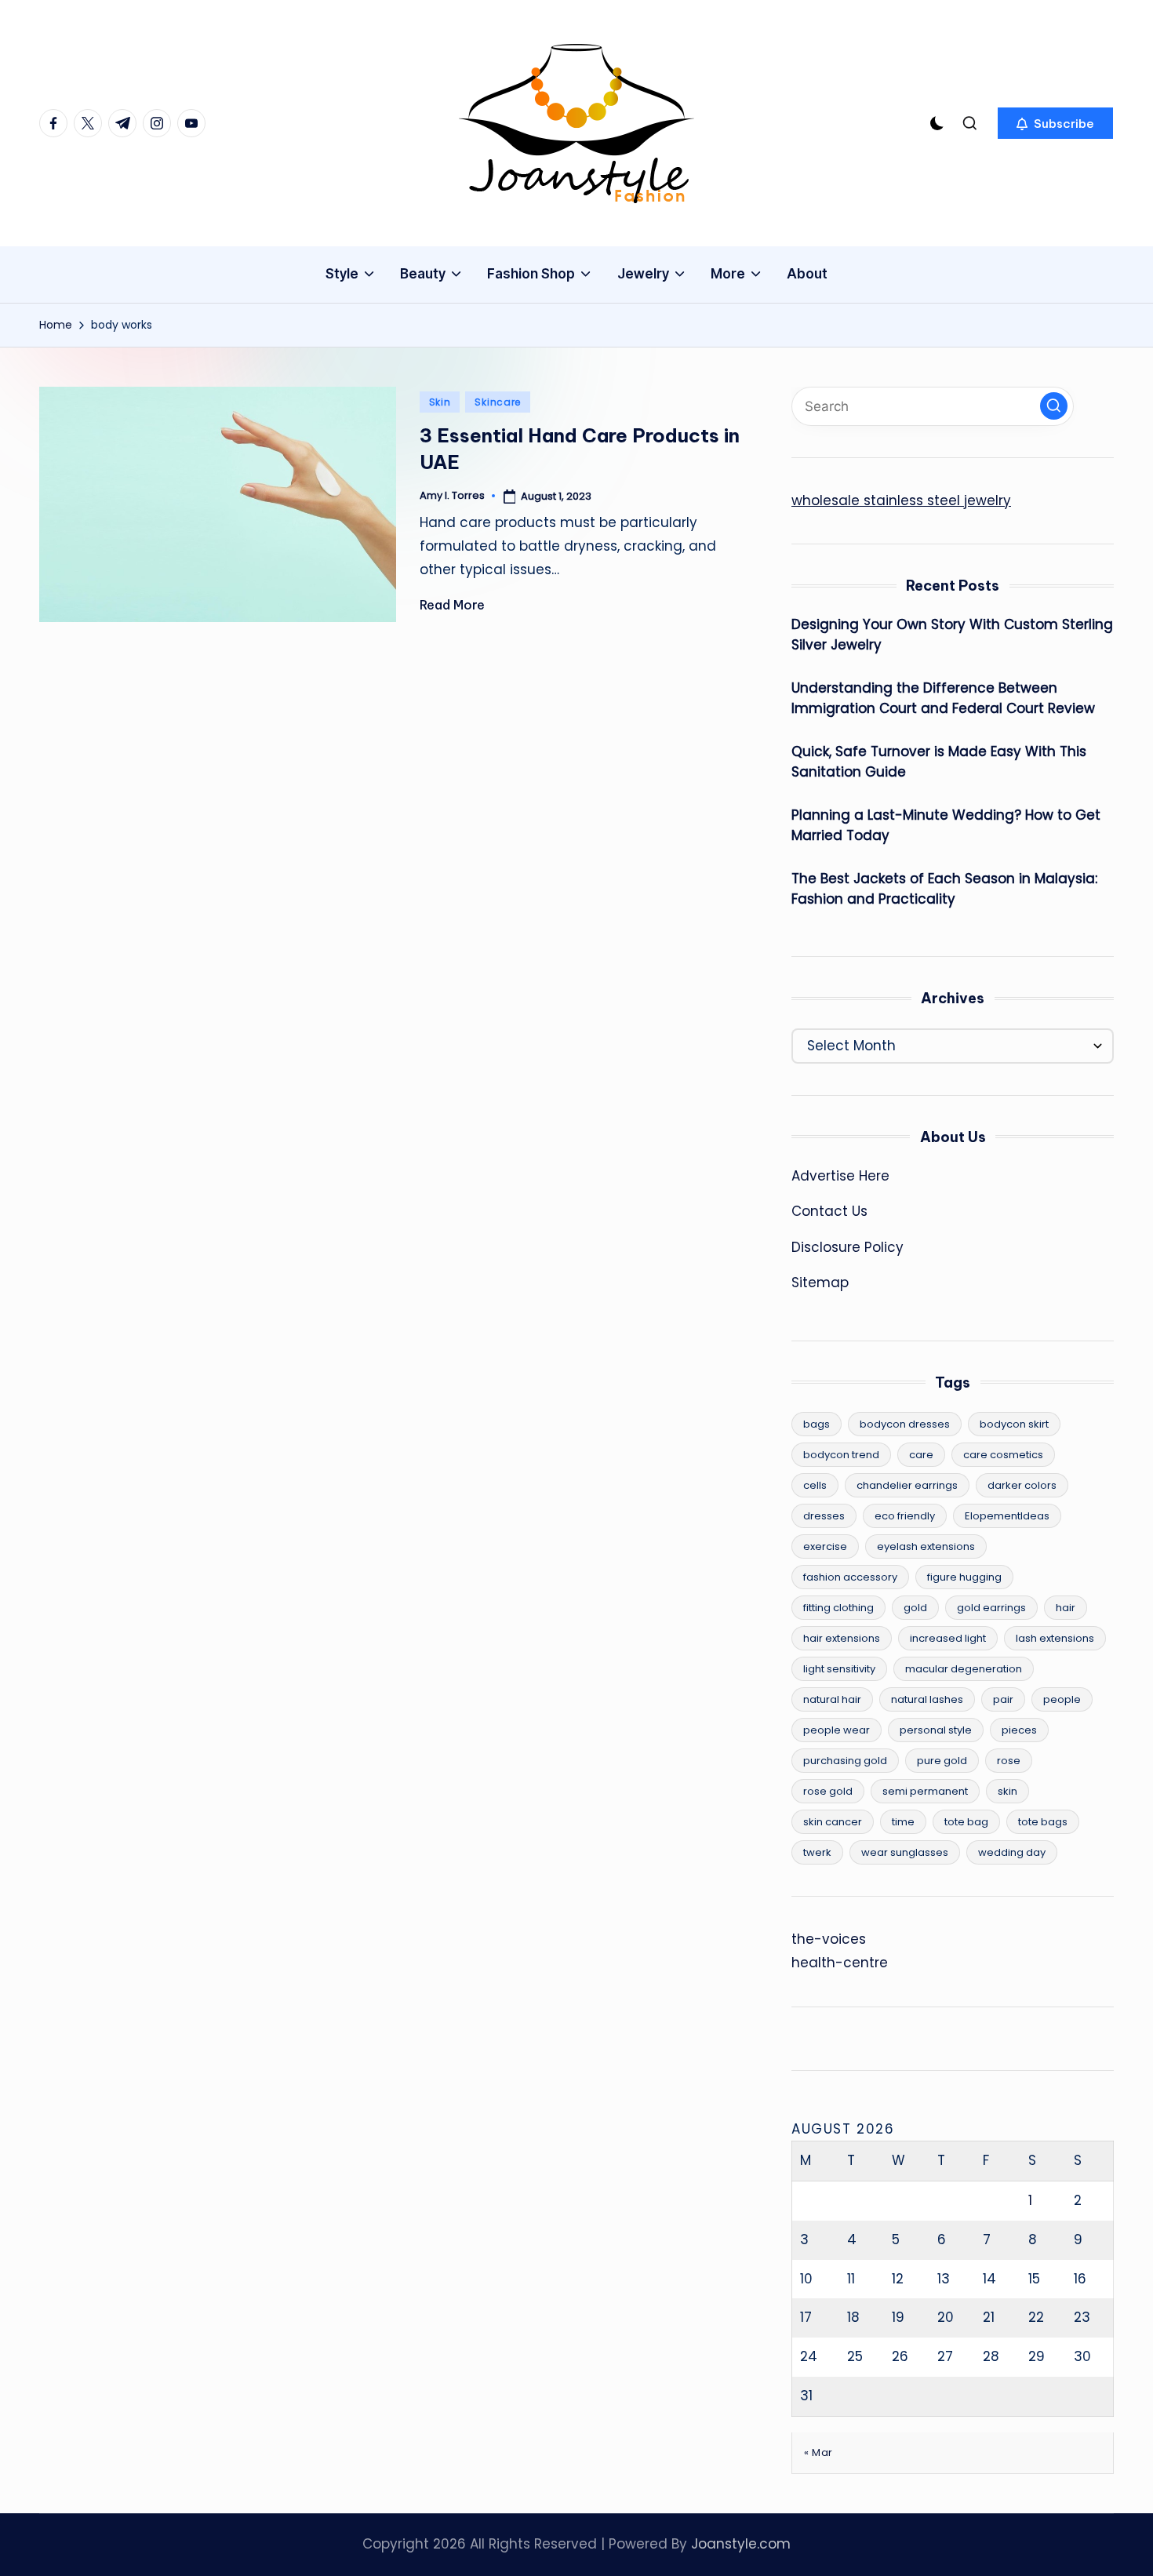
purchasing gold (845, 1761)
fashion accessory (850, 1577)
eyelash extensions (926, 1546)
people (1062, 1699)
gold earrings (991, 1608)
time (903, 1822)
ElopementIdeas (1007, 1516)
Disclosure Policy (847, 1247)
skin (1008, 1791)
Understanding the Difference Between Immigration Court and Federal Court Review (943, 698)
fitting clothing (838, 1608)
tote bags (1043, 1822)
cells (815, 1485)
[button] (1055, 123)
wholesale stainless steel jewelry (901, 500)
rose (1009, 1761)
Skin (440, 402)
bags (817, 1424)
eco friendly (905, 1516)
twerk (817, 1852)
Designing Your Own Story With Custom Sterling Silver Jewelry (952, 635)
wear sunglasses (905, 1852)
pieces (1019, 1730)
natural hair (832, 1699)
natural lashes (927, 1699)
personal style (936, 1730)
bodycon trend (841, 1455)
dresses (824, 1516)
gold (915, 1608)
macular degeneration (964, 1669)
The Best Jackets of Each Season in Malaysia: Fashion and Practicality (944, 889)
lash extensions (1055, 1638)
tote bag (966, 1822)
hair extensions (842, 1638)
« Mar (818, 2452)
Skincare (498, 402)
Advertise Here (840, 1176)
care (921, 1455)
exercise (825, 1546)
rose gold (828, 1791)
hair (1066, 1608)
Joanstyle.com (741, 2544)
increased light (948, 1638)
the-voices (829, 1939)
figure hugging (964, 1577)
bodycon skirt (1014, 1424)
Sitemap (820, 1283)
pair (1003, 1699)
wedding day (1012, 1852)
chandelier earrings (907, 1485)
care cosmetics (1003, 1455)
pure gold (942, 1761)
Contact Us (829, 1211)
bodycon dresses (905, 1424)
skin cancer (833, 1822)
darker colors (1022, 1485)
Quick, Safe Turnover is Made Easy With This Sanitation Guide (939, 762)
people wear (837, 1730)
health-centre (840, 1963)
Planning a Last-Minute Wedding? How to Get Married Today (946, 825)
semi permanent (925, 1791)
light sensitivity (839, 1669)
